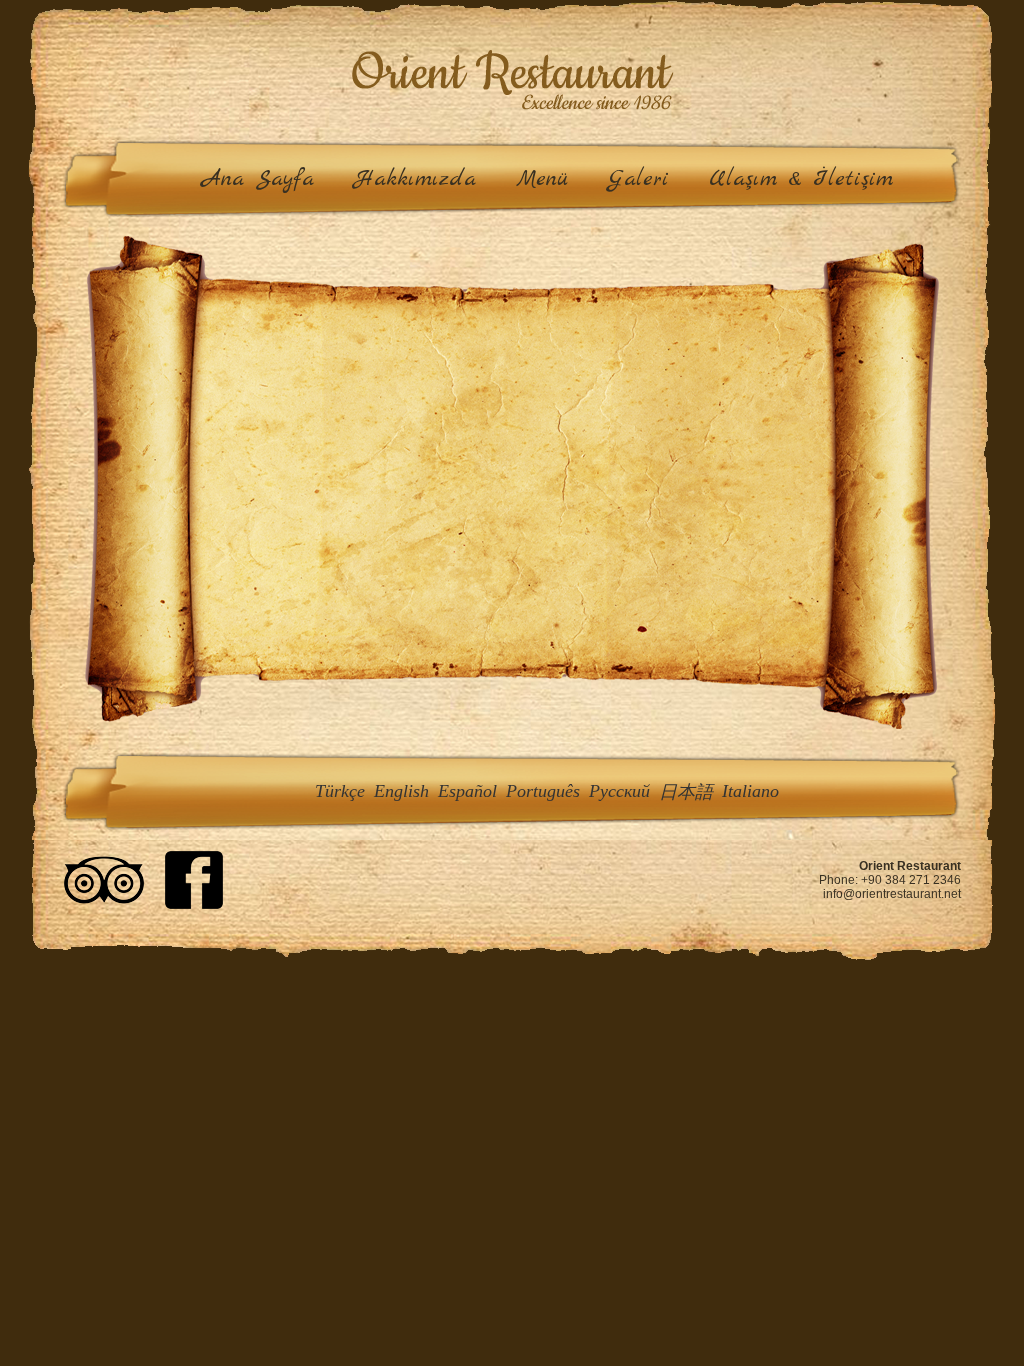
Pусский (619, 791)
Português (543, 791)
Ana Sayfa (258, 179)
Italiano (750, 791)
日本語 (686, 792)
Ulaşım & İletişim (801, 179)
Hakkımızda (415, 179)
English (401, 791)
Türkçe (340, 791)
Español (467, 791)
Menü (542, 179)
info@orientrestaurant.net (892, 894)
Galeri (638, 179)
